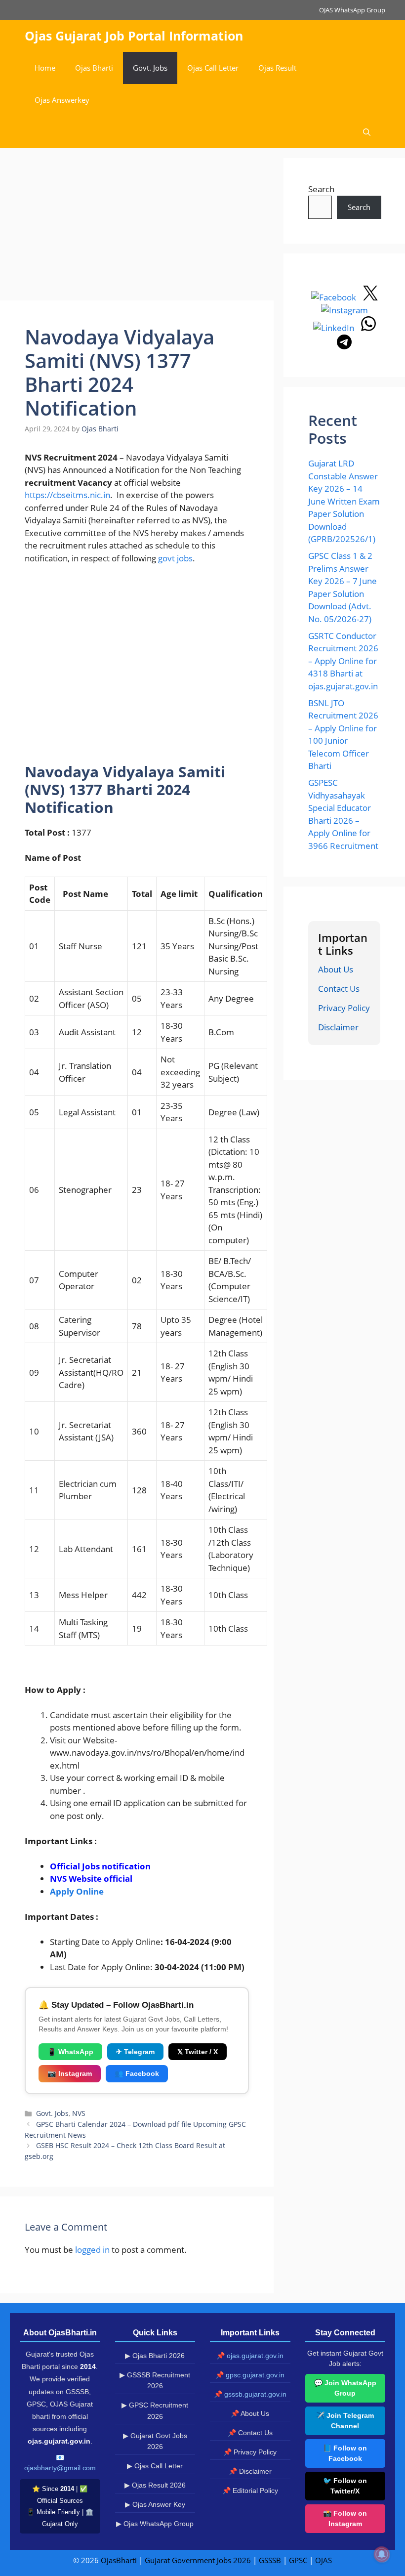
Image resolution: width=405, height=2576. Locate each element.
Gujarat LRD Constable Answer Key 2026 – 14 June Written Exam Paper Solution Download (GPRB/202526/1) (344, 501)
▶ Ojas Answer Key (155, 2504)
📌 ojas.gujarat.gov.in (250, 2356)
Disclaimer (338, 1027)
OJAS (324, 2560)
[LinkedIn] (335, 328)
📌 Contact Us (250, 2433)
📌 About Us (250, 2413)
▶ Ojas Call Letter (155, 2466)
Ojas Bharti (94, 68)
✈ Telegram (135, 2052)
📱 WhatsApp (70, 2052)
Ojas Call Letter (213, 68)
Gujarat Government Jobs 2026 (198, 2560)
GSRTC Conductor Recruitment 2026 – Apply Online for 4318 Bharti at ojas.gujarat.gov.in (343, 661)
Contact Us (339, 989)
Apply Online (78, 1891)
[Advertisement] (137, 227)
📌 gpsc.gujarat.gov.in (250, 2375)
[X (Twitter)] (370, 297)
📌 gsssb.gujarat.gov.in (250, 2394)
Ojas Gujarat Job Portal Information (134, 36)
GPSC (298, 2560)
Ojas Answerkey (62, 100)
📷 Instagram (70, 2073)
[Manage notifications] (382, 2554)
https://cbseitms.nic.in (67, 495)
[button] (367, 132)
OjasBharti (119, 2560)
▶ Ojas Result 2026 (155, 2485)
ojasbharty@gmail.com (60, 2468)
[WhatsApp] (368, 328)
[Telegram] (344, 346)
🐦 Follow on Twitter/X (345, 2486)
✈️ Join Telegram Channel (345, 2421)
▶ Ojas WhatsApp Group (155, 2524)
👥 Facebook (137, 2073)
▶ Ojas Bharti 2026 (155, 2356)
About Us (336, 969)
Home (45, 68)
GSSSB (270, 2560)
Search (321, 189)
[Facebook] (335, 297)
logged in (92, 2250)
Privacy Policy (344, 1008)
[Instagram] (344, 310)
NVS (79, 2113)
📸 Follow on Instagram (345, 2518)
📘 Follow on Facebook (345, 2453)
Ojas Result (277, 68)
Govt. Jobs (150, 68)
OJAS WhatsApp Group (352, 10)
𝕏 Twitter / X (198, 2052)
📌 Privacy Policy (250, 2452)
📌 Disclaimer (250, 2471)
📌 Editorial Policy (250, 2491)
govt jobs (175, 558)
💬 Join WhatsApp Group (345, 2388)
